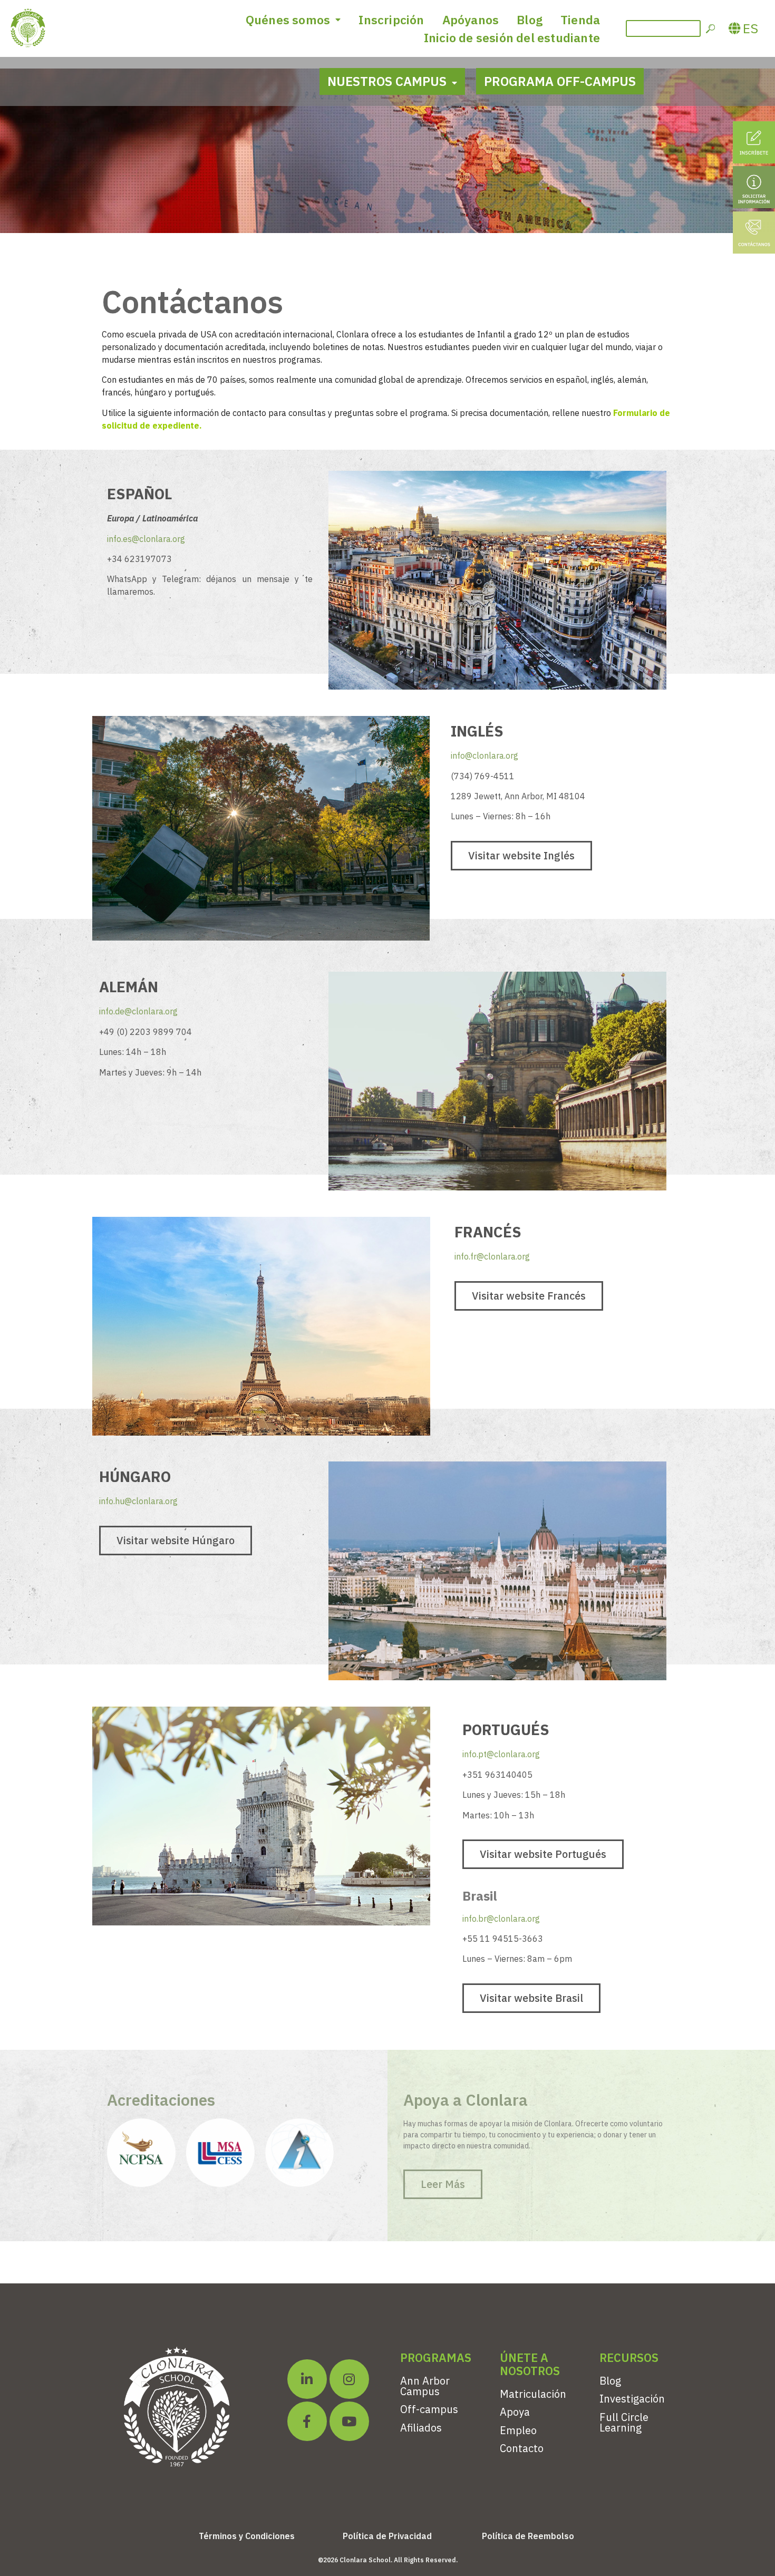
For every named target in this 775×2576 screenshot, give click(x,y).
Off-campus (429, 2409)
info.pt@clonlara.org (501, 1754)
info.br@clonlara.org (501, 1919)
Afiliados (421, 2428)
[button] (521, 856)
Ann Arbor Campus (425, 2386)
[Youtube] (349, 2421)
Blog (530, 20)
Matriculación (533, 2394)
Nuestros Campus (387, 81)
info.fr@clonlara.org (492, 1256)
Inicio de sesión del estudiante (512, 37)
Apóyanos (471, 20)
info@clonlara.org (485, 756)
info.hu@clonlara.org (138, 1501)
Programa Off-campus (560, 81)
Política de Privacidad (387, 2536)
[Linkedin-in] (307, 2379)
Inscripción (391, 20)
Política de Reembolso (528, 2536)
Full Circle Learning (624, 2422)
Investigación (632, 2399)
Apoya (515, 2412)
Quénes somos (288, 20)
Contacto (522, 2448)
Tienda (580, 20)
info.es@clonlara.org (146, 539)
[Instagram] (349, 2379)
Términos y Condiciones (247, 2536)
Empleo (518, 2430)
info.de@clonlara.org (138, 1011)
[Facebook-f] (307, 2421)
